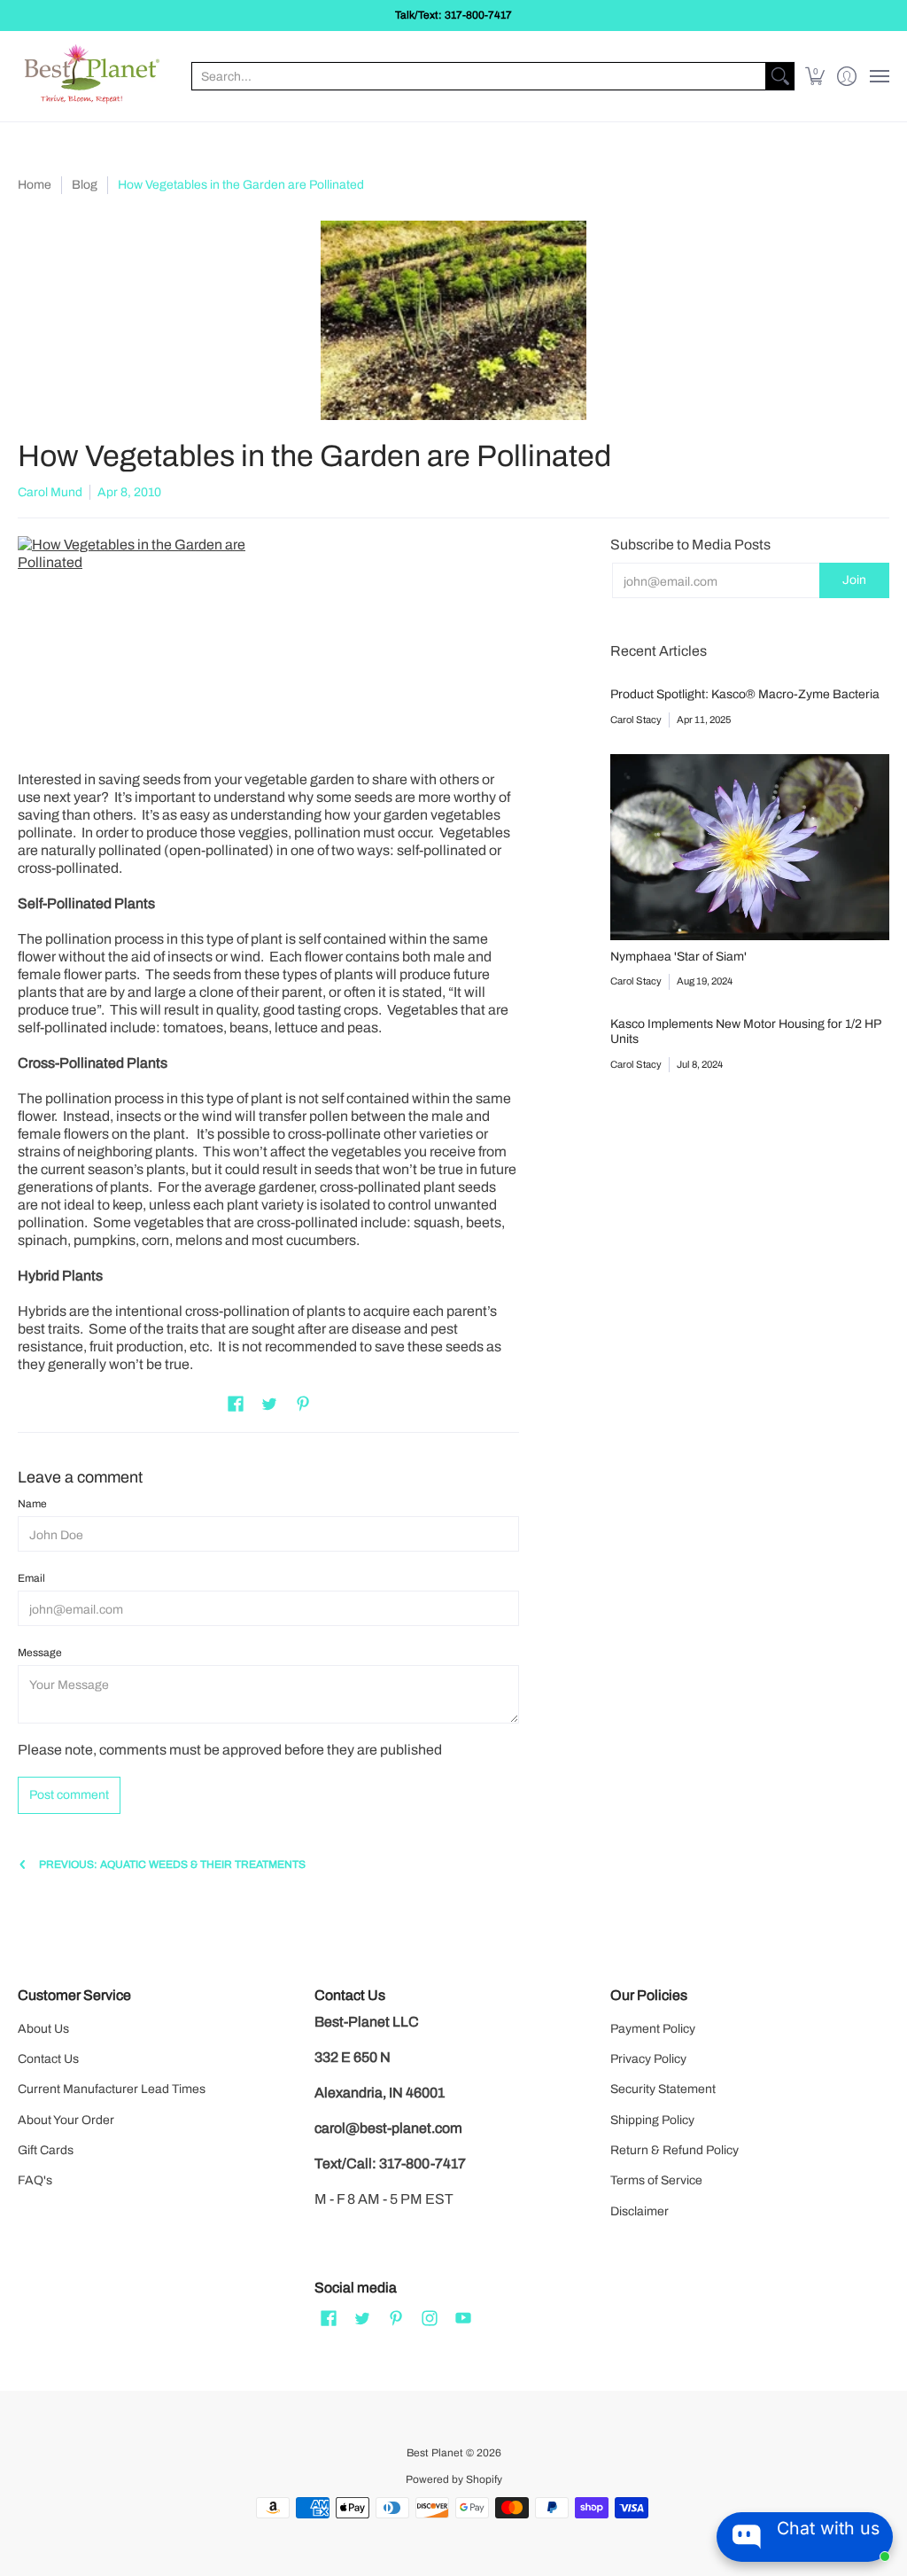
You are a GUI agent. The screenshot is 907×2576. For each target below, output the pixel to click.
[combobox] (479, 76)
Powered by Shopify (454, 2479)
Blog (85, 185)
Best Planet (435, 2453)
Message (40, 1653)
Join (854, 580)
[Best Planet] (93, 76)
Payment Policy (653, 2029)
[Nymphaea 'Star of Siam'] (750, 847)
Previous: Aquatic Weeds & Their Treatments (172, 1864)
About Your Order (66, 2120)
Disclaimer (640, 2211)
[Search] (780, 76)
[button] (815, 76)
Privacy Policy (648, 2059)
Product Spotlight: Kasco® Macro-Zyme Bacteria (745, 694)
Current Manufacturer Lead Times (112, 2089)
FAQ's (35, 2180)
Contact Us (48, 2059)
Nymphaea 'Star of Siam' (678, 957)
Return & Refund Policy (674, 2150)
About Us (43, 2029)
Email (31, 1578)
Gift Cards (46, 2150)
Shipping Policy (652, 2120)
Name (32, 1504)
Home (35, 185)
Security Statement (663, 2089)
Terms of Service (656, 2180)
